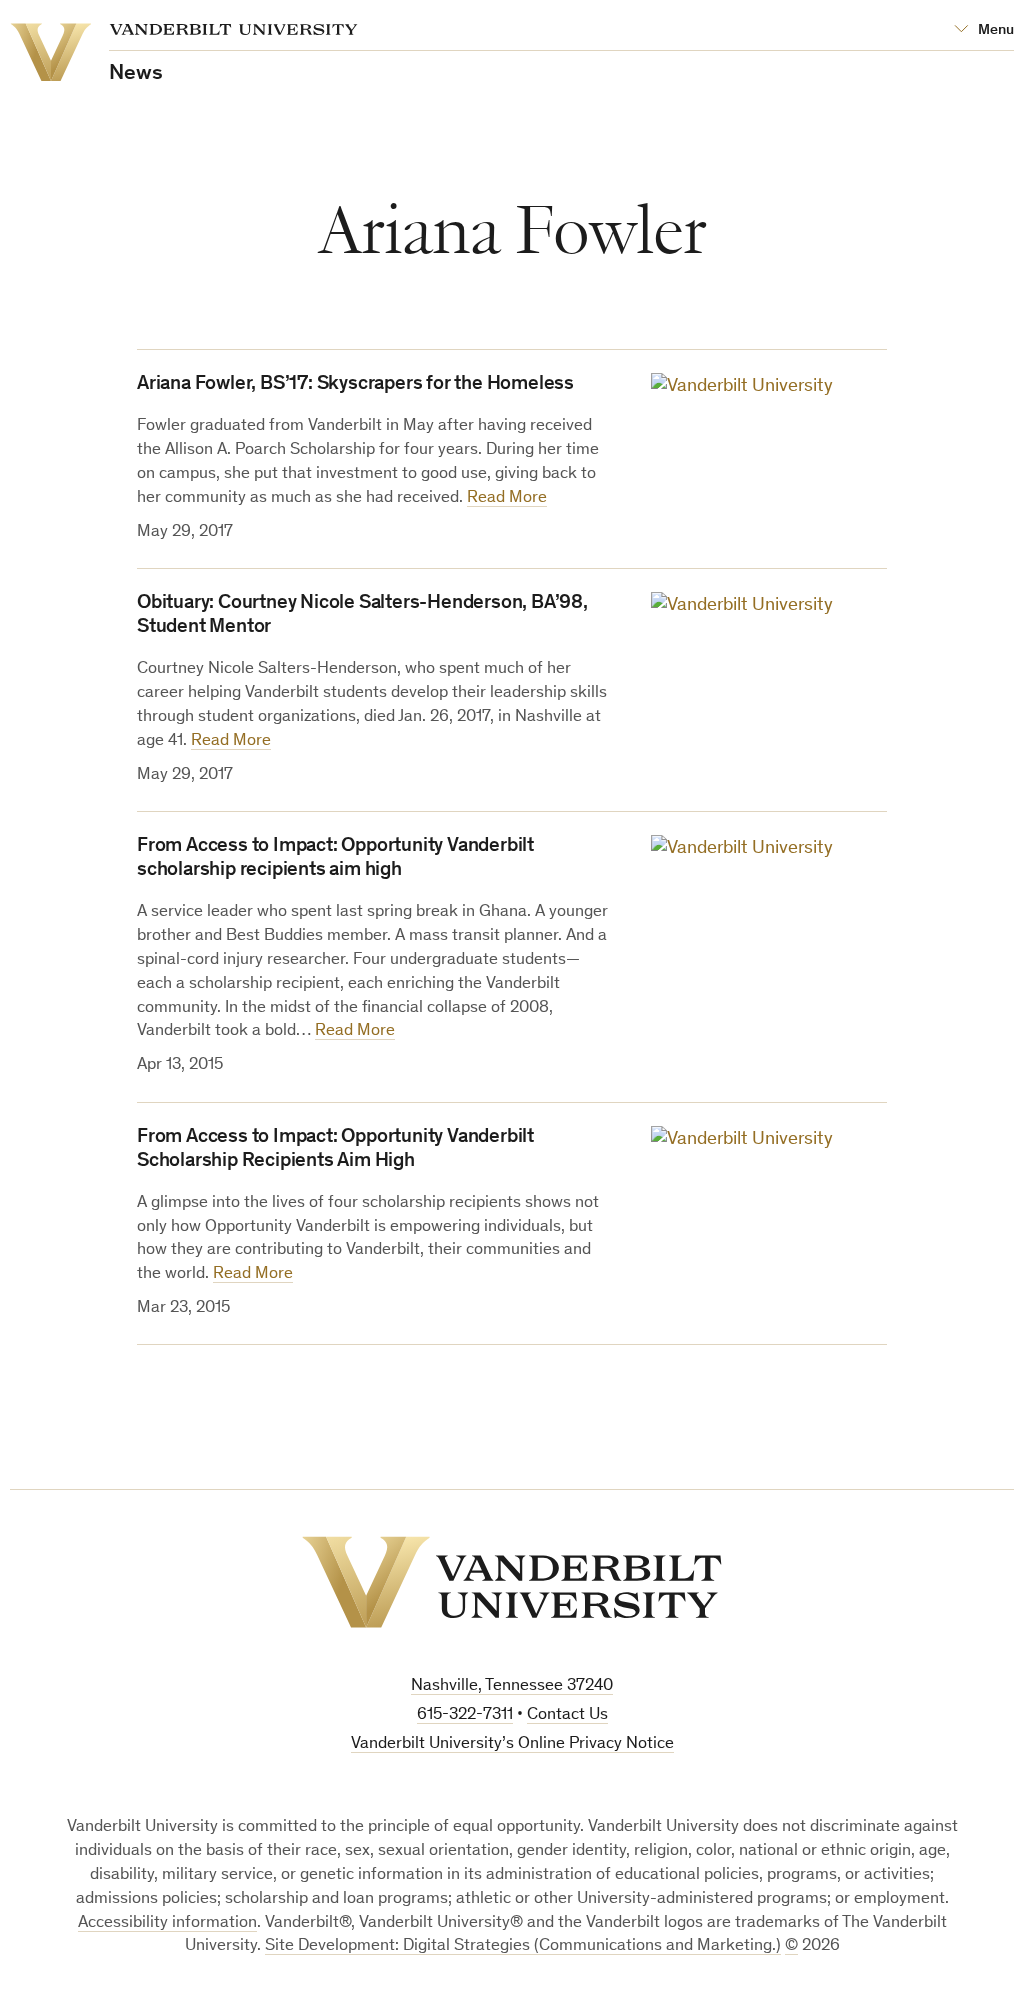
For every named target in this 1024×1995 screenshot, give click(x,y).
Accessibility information (167, 1923)
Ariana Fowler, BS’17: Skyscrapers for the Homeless (355, 385)
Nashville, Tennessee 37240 (512, 1686)
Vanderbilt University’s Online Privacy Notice (512, 1744)
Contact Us (567, 1715)
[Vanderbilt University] (512, 1582)
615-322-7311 (465, 1715)
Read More (507, 498)
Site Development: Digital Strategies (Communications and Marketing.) (523, 1946)
